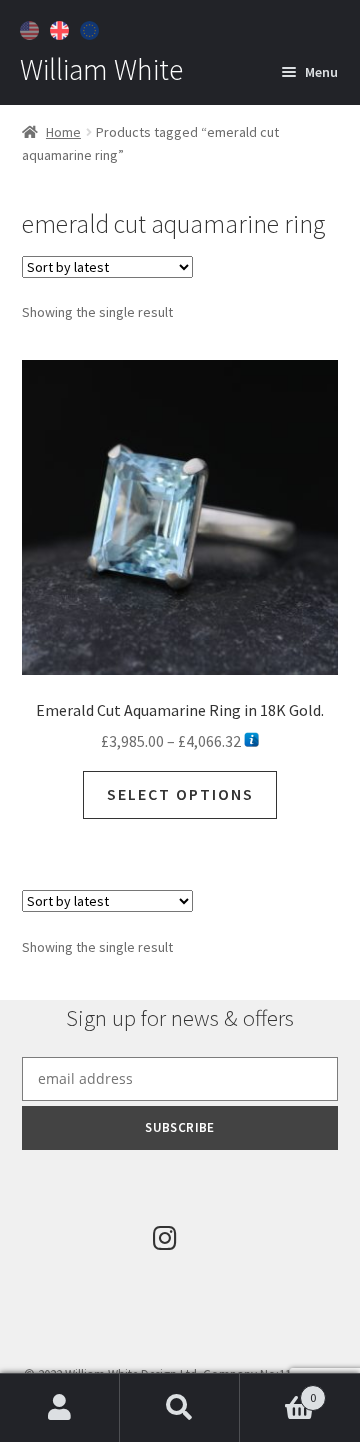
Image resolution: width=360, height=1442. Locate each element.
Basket (278, 1390)
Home (63, 132)
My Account (60, 1408)
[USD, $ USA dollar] (32, 28)
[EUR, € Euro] (92, 28)
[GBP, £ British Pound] (62, 28)
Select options (180, 794)
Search (180, 1408)
